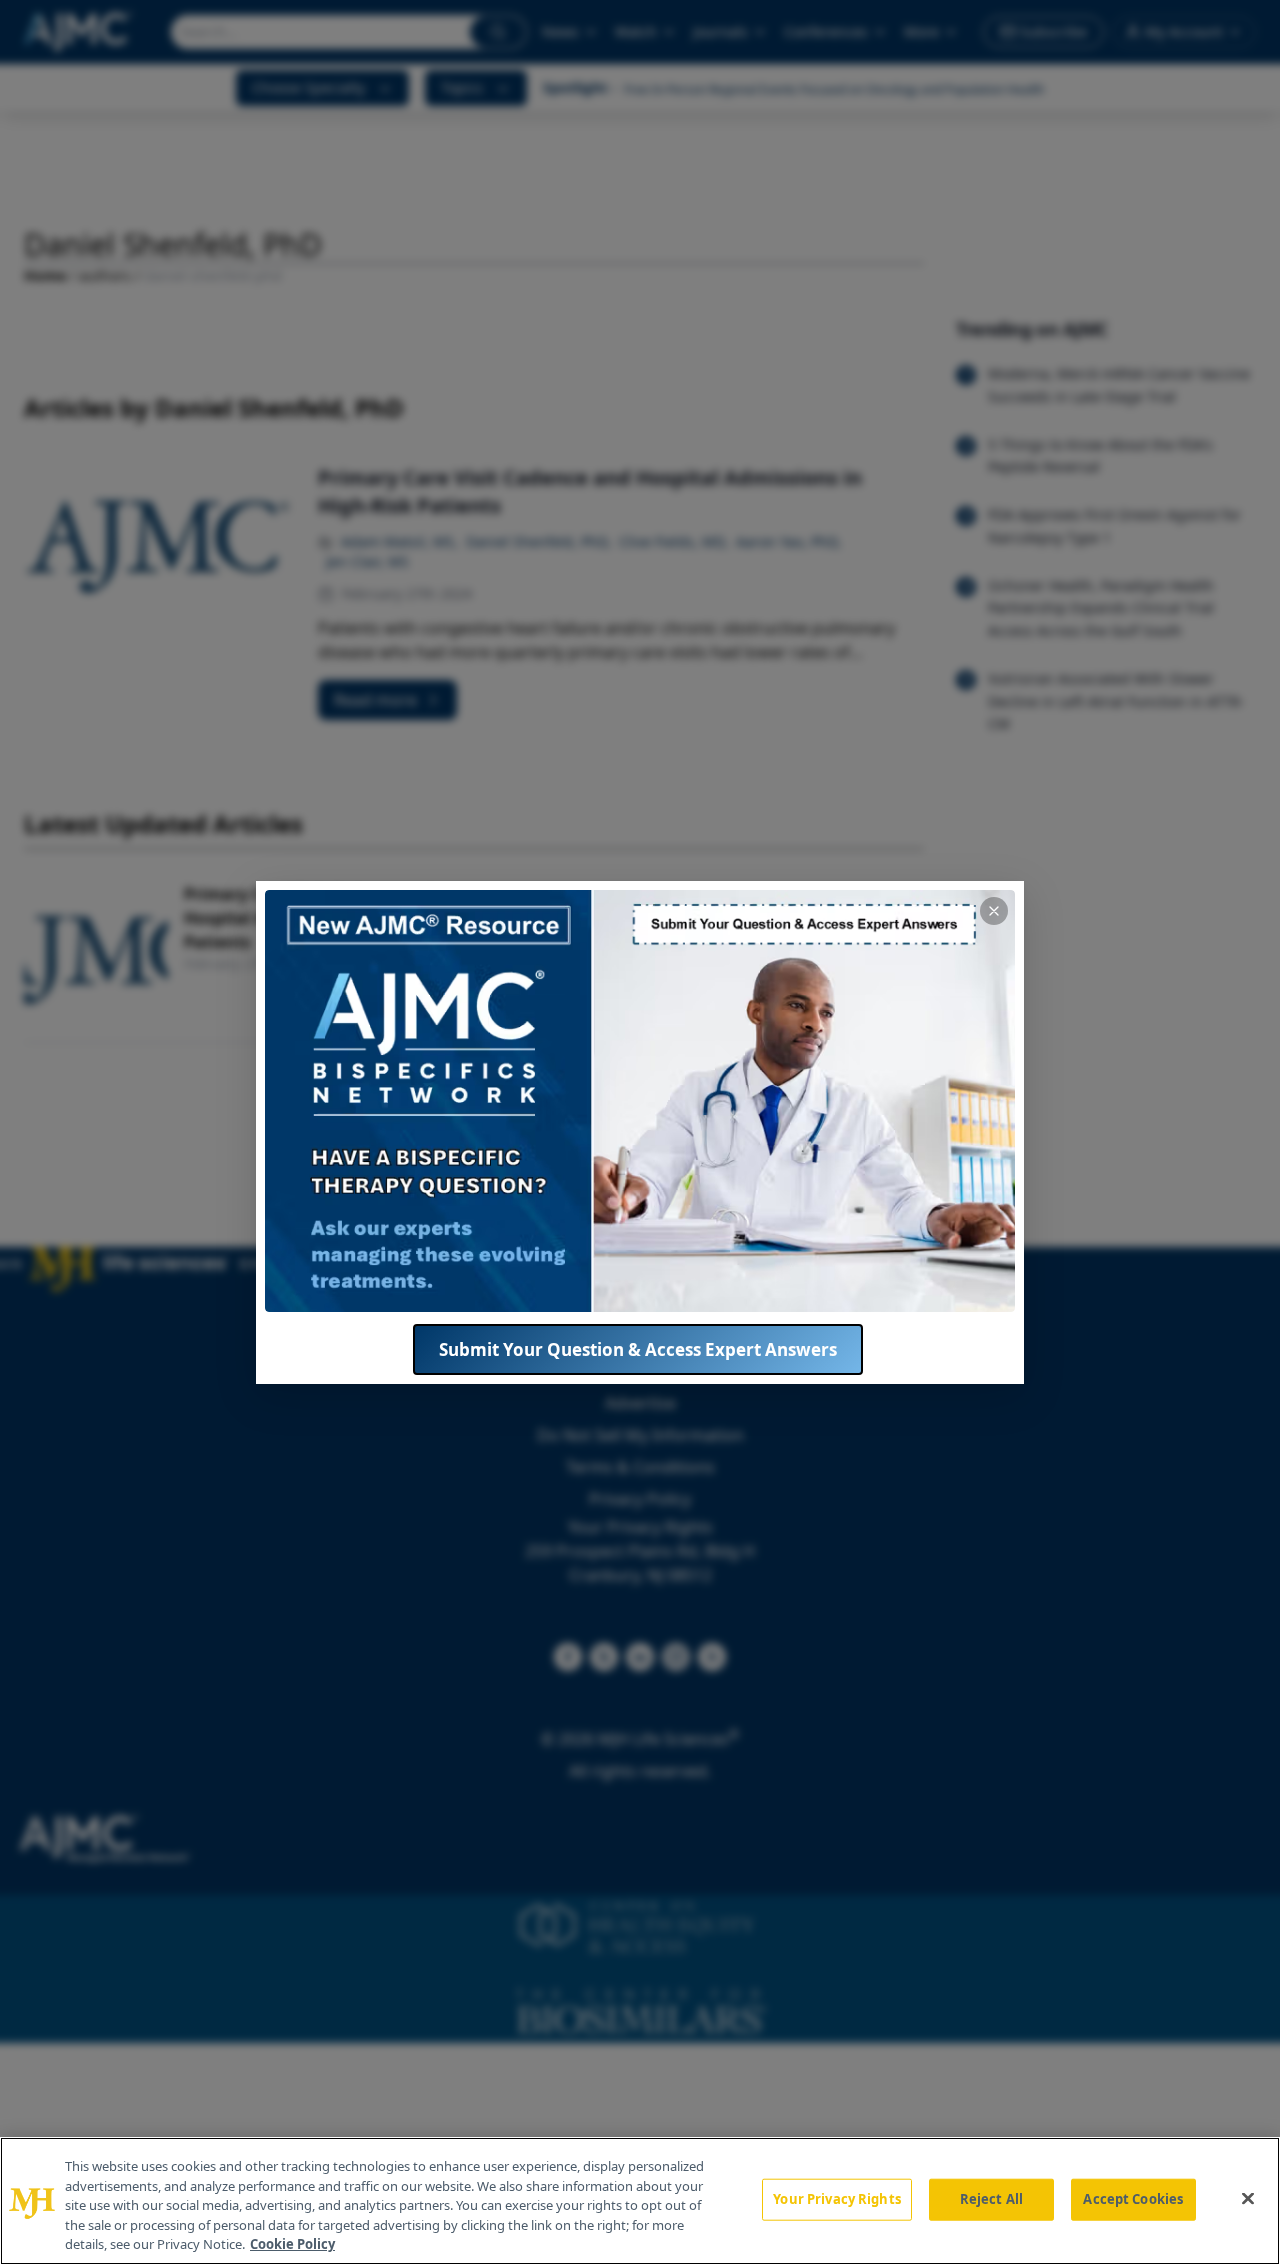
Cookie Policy (292, 2244)
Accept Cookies (1133, 2199)
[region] (640, 2201)
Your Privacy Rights (836, 2199)
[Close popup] (994, 911)
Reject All (991, 2199)
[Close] (1248, 2199)
